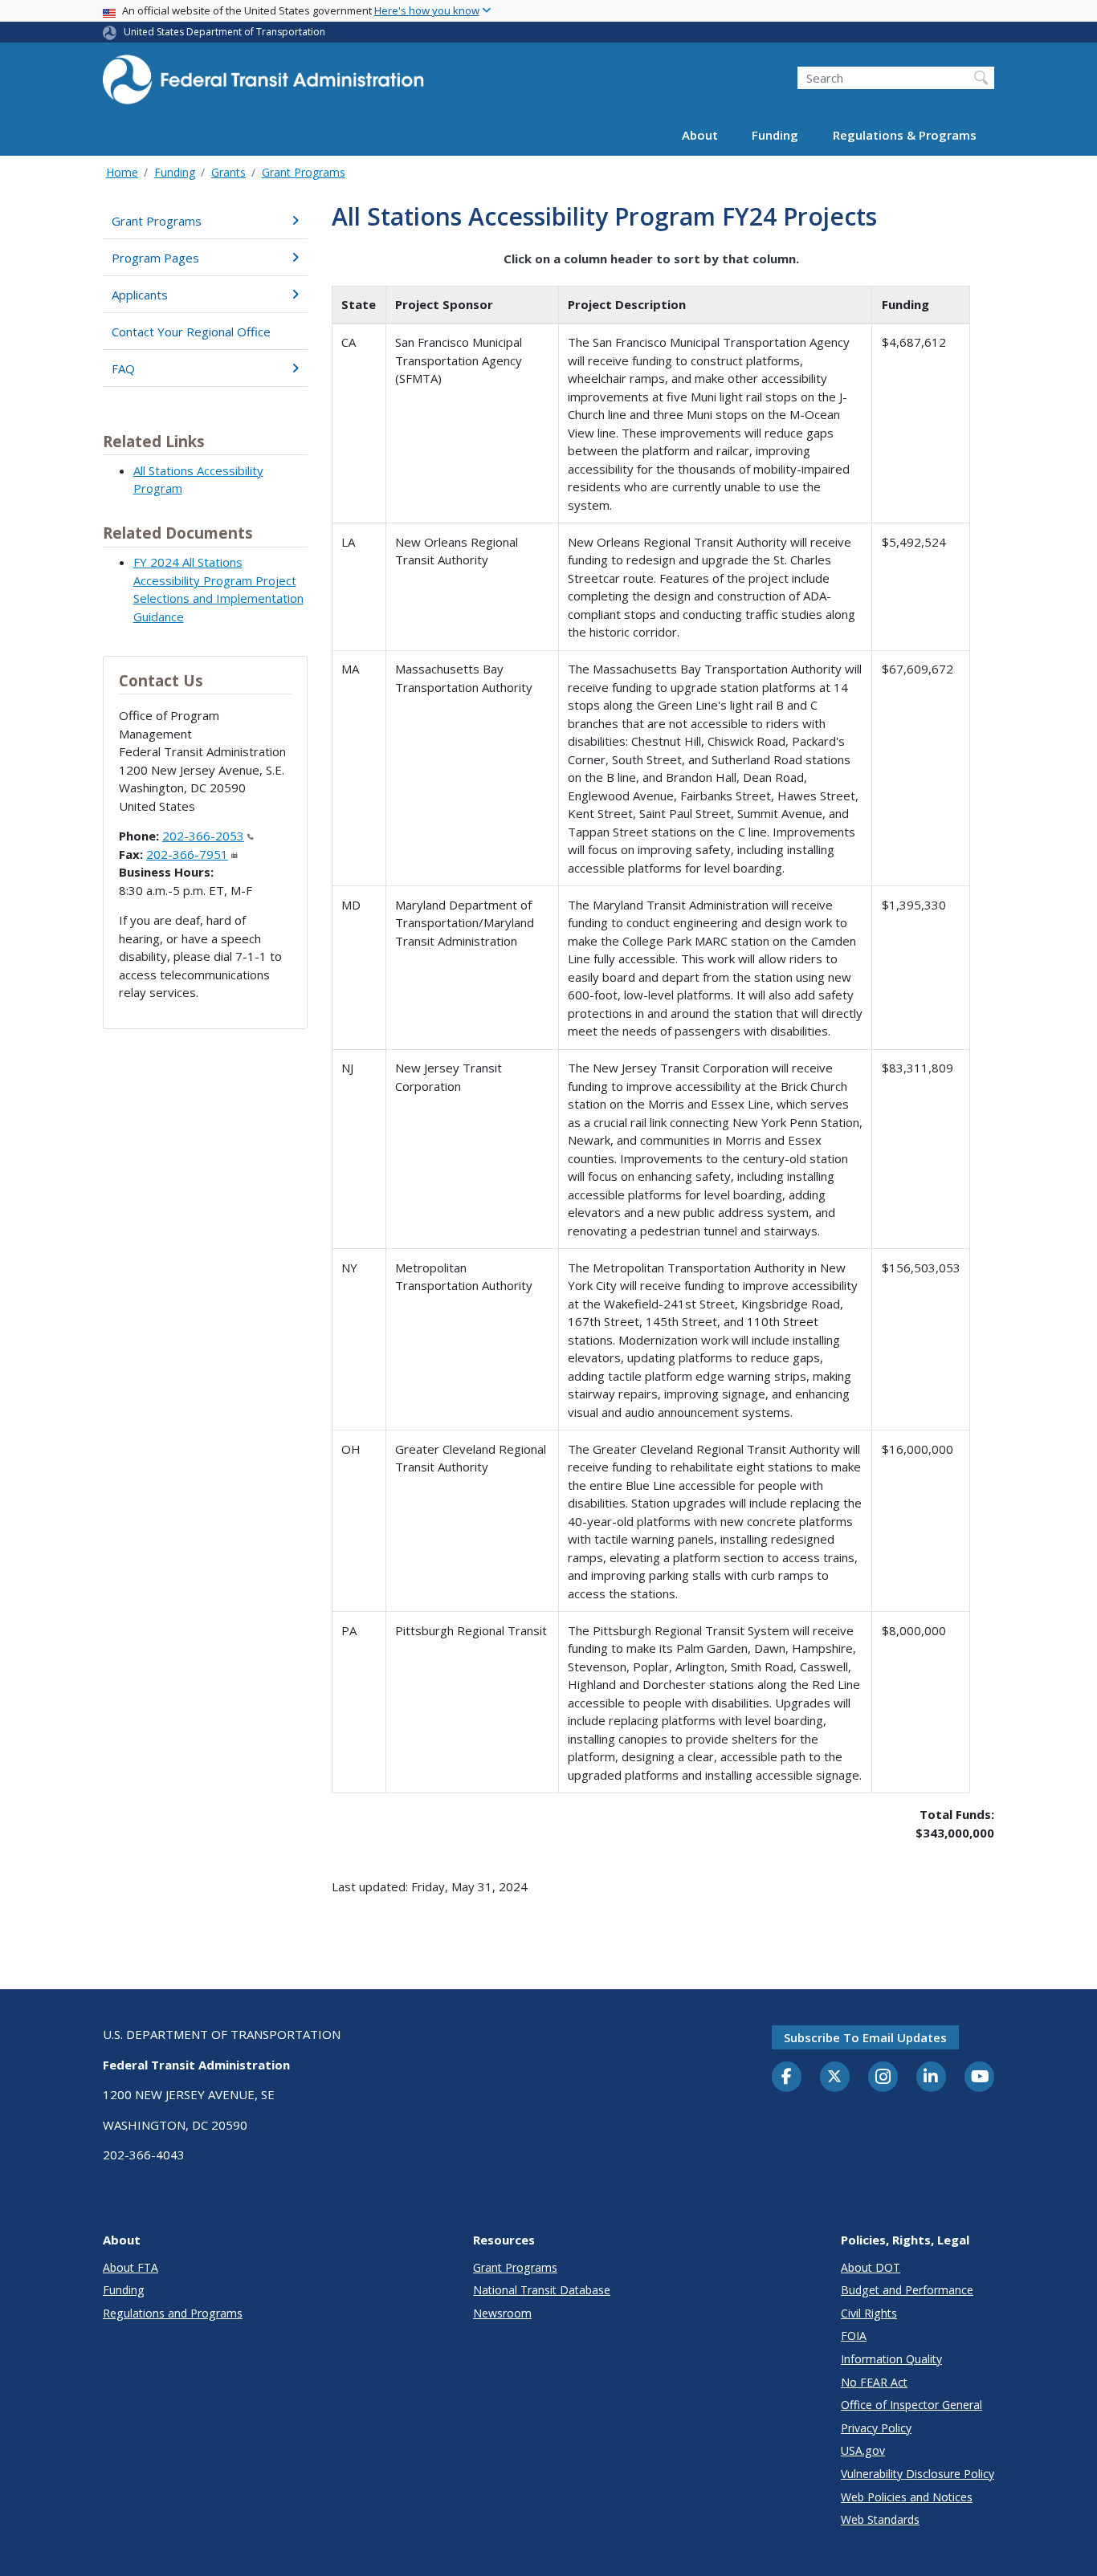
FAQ (123, 368)
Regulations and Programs (173, 2313)
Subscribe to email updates (865, 2037)
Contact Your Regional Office (191, 332)
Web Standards (880, 2519)
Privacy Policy (876, 2428)
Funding (775, 135)
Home (122, 172)
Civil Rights (869, 2313)
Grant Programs (304, 172)
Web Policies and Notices (907, 2497)
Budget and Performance (907, 2290)
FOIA (854, 2336)
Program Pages (155, 258)
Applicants (140, 295)
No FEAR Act (874, 2382)
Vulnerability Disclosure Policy (918, 2474)
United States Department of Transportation (224, 32)
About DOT (871, 2267)
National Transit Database (542, 2290)
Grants (228, 172)
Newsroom (502, 2313)
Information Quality (891, 2359)
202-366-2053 (203, 836)
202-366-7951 (187, 854)
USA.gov (863, 2450)
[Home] (263, 85)
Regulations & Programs (905, 135)
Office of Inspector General (911, 2405)
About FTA (130, 2267)
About (700, 135)
